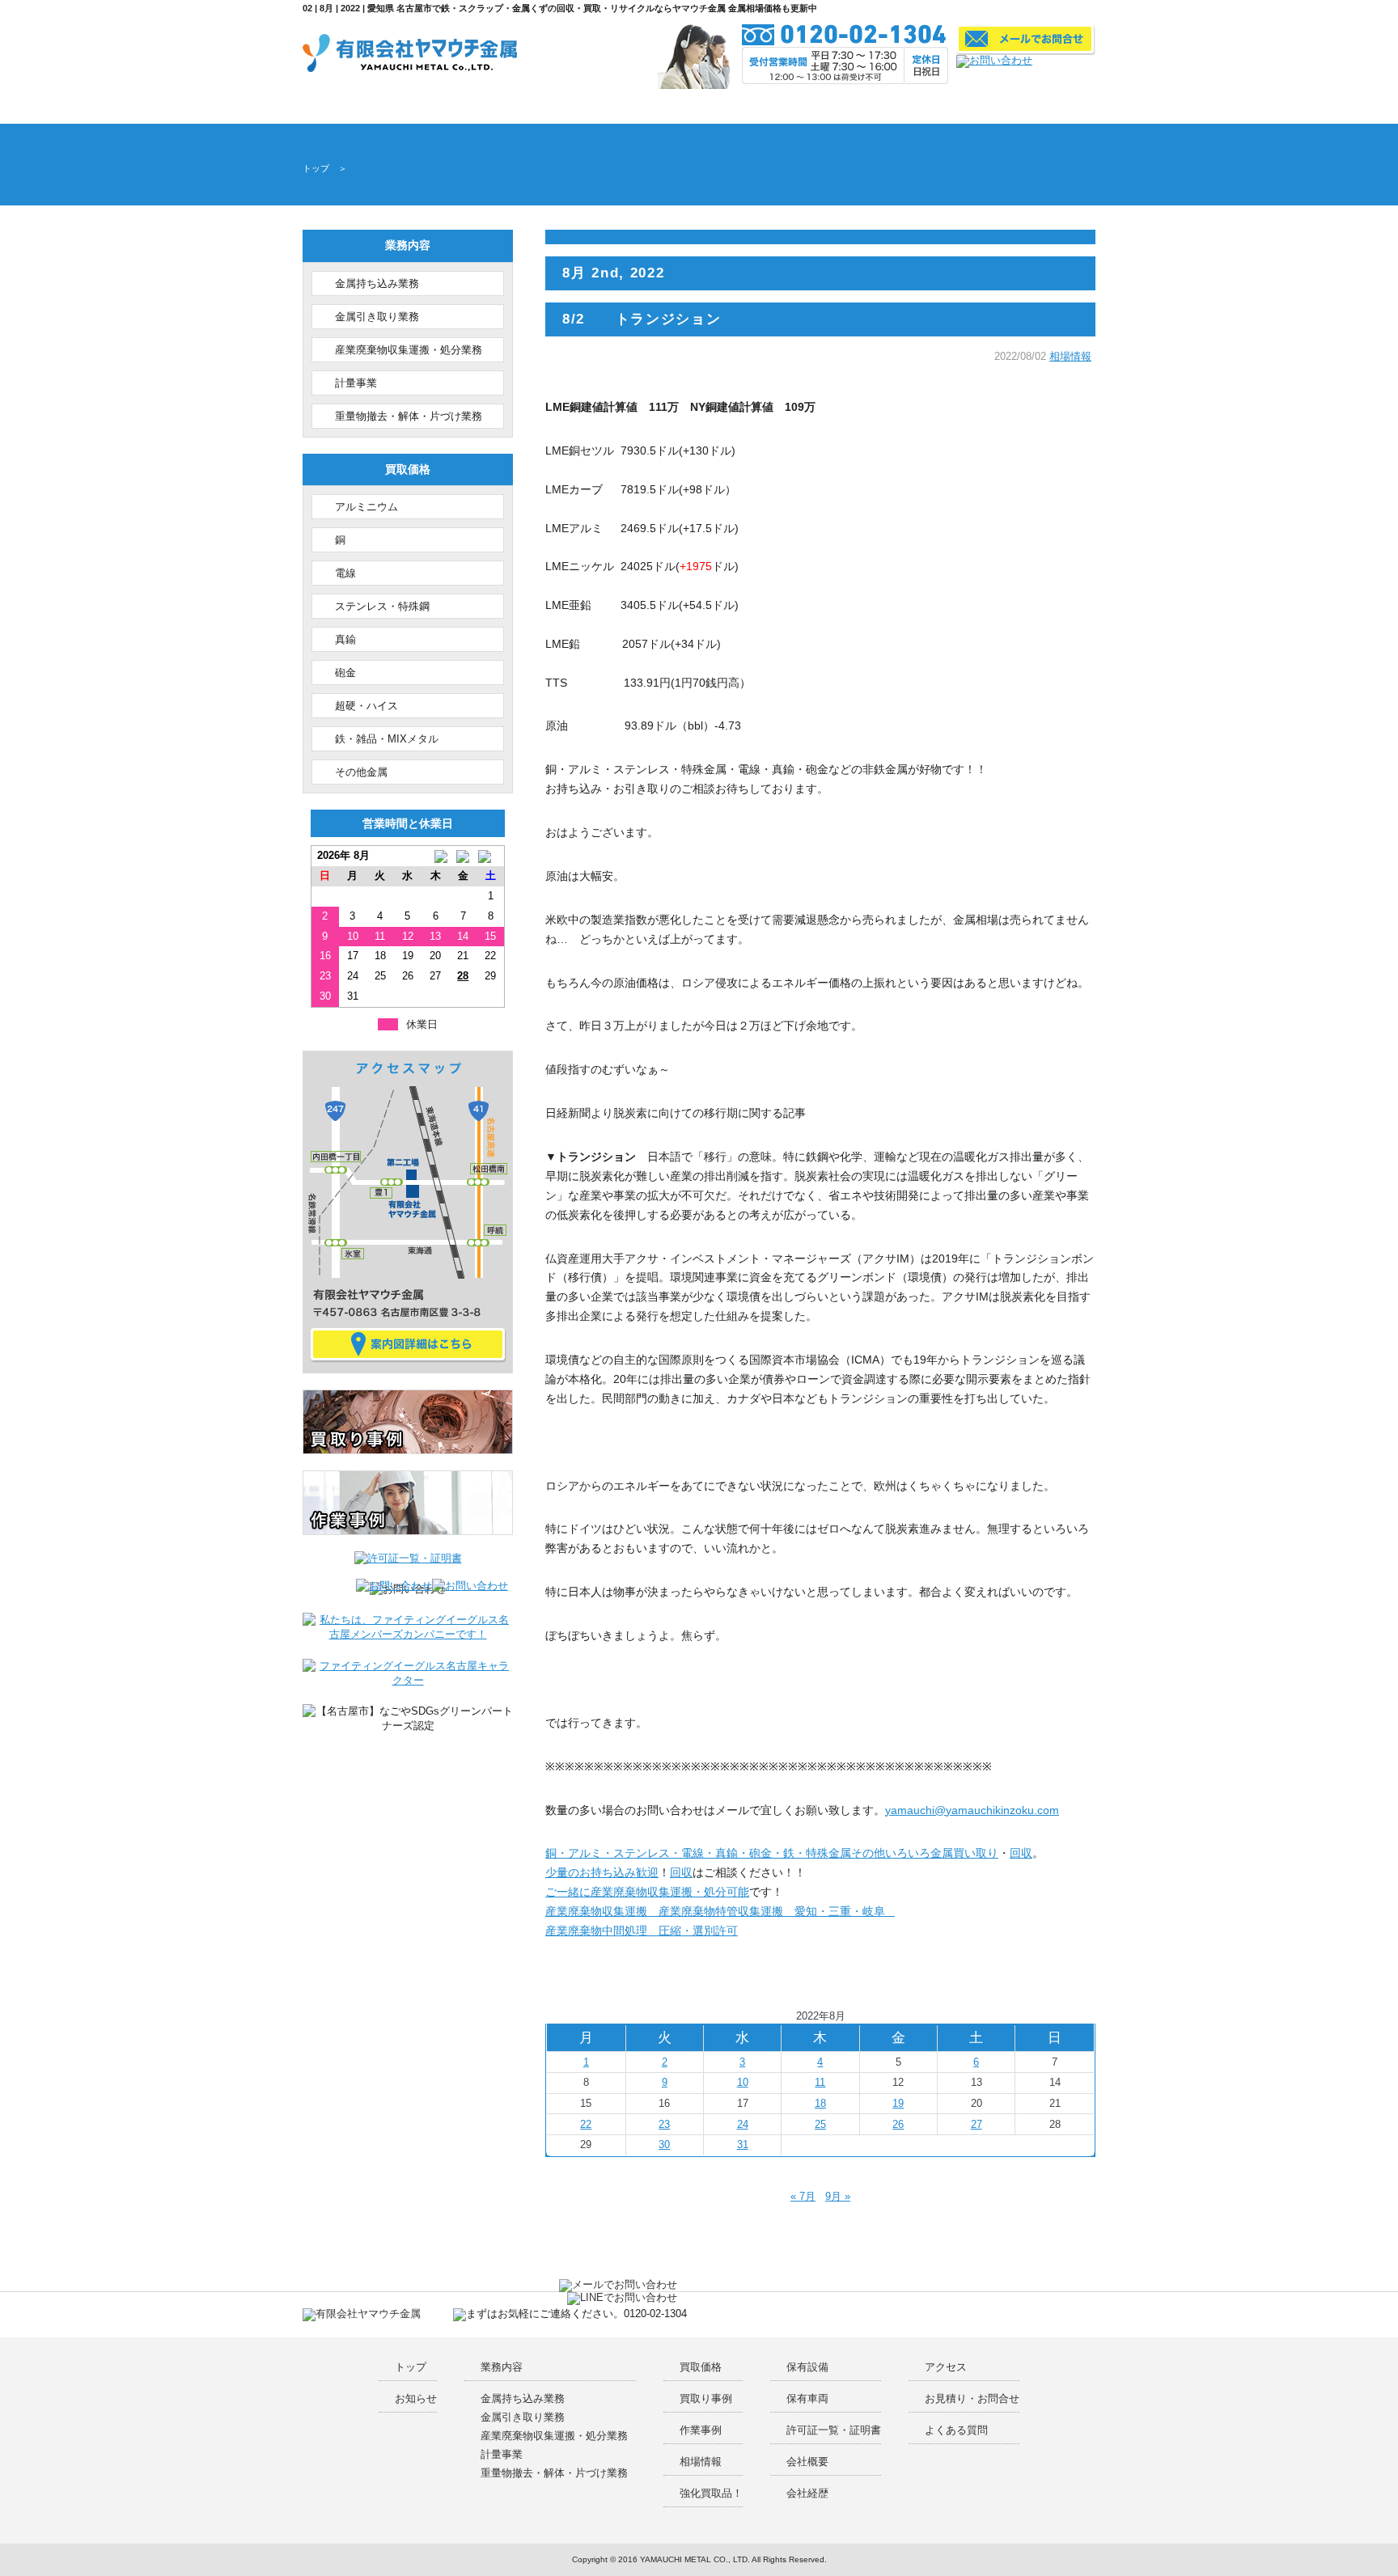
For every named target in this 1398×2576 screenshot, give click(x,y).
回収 (1021, 1853)
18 (820, 2103)
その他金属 (361, 772)
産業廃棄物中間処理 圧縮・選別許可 (642, 1931)
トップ (320, 106)
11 (820, 2082)
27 (976, 2124)
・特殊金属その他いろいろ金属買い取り (896, 1853)
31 (743, 2145)
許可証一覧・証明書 (737, 106)
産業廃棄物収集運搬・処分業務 (409, 350)
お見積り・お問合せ (972, 2398)
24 (743, 2124)
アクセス (880, 106)
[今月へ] (463, 856)
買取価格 (441, 106)
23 (664, 2124)
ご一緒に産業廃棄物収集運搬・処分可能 (647, 1892)
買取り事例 (516, 106)
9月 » (838, 2196)
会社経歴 (807, 2493)
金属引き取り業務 (377, 317)
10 (743, 2082)
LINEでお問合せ (1010, 106)
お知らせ (416, 2398)
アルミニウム (366, 507)
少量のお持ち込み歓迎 (602, 1872)
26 (898, 2124)
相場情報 (1070, 357)
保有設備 (661, 106)
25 (820, 2124)
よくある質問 (1069, 106)
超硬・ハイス (366, 706)
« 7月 (803, 2196)
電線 (345, 573)
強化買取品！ (711, 2493)
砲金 (345, 673)
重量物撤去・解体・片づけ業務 (409, 416)
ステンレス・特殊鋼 (382, 606)
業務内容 (371, 106)
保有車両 (807, 2398)
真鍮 (345, 639)
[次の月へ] (490, 856)
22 (586, 2124)
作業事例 (591, 106)
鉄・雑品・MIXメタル (387, 739)
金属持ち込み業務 (377, 283)
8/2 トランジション (642, 319)
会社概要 (813, 106)
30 (664, 2145)
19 (898, 2103)
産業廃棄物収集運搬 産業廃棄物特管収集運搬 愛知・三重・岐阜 (720, 1911)
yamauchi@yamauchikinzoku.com (972, 1810)
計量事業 (356, 383)
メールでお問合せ (946, 106)
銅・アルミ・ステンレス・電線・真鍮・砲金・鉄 (670, 1853)
